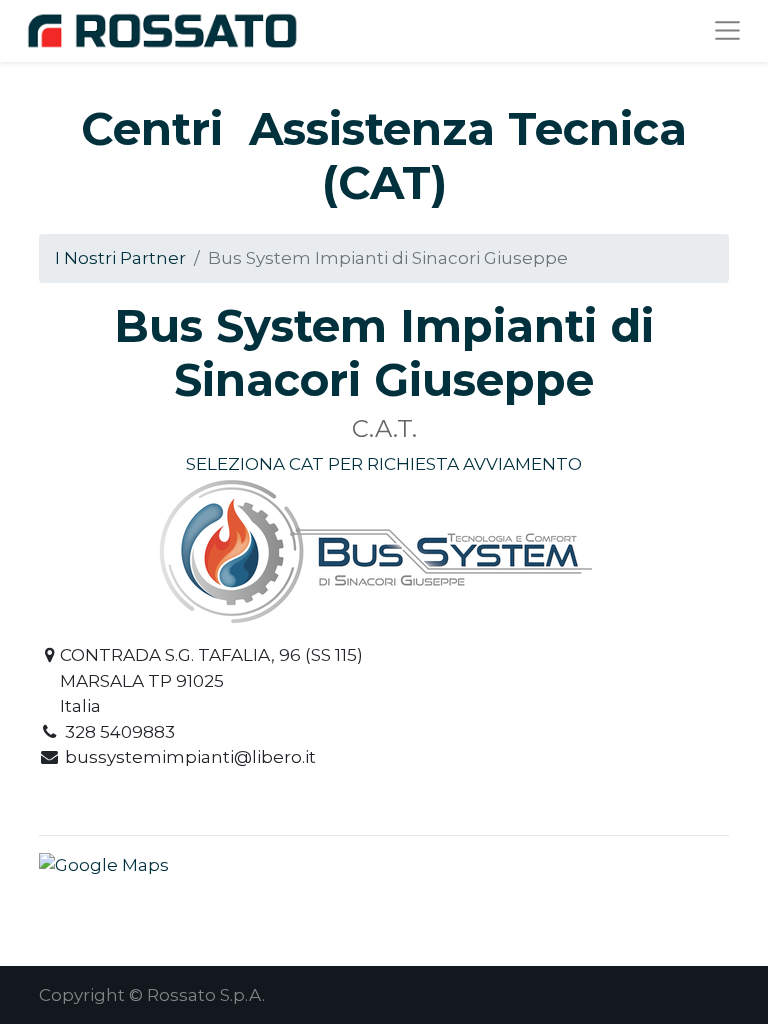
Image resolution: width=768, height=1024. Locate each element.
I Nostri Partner (120, 258)
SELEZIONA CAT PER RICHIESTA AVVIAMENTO (384, 464)
